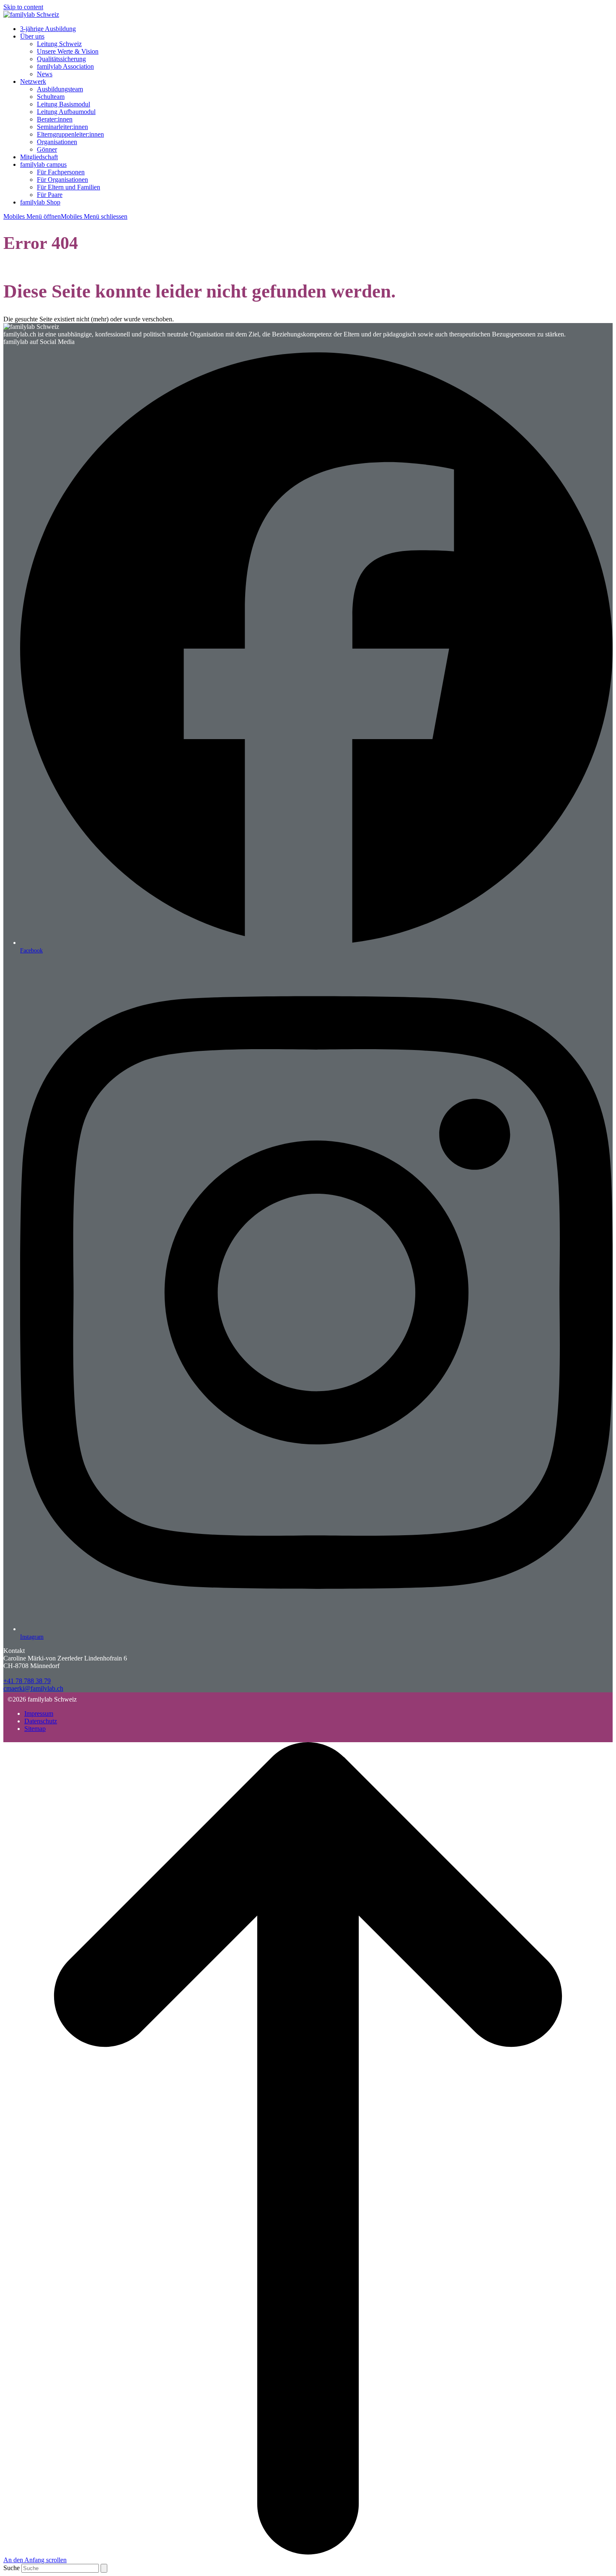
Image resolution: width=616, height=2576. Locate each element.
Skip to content (23, 7)
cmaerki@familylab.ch (33, 1688)
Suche (12, 2568)
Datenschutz (41, 1721)
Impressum (39, 1713)
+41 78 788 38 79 (27, 1681)
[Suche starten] (104, 2568)
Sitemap (35, 1729)
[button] (65, 216)
